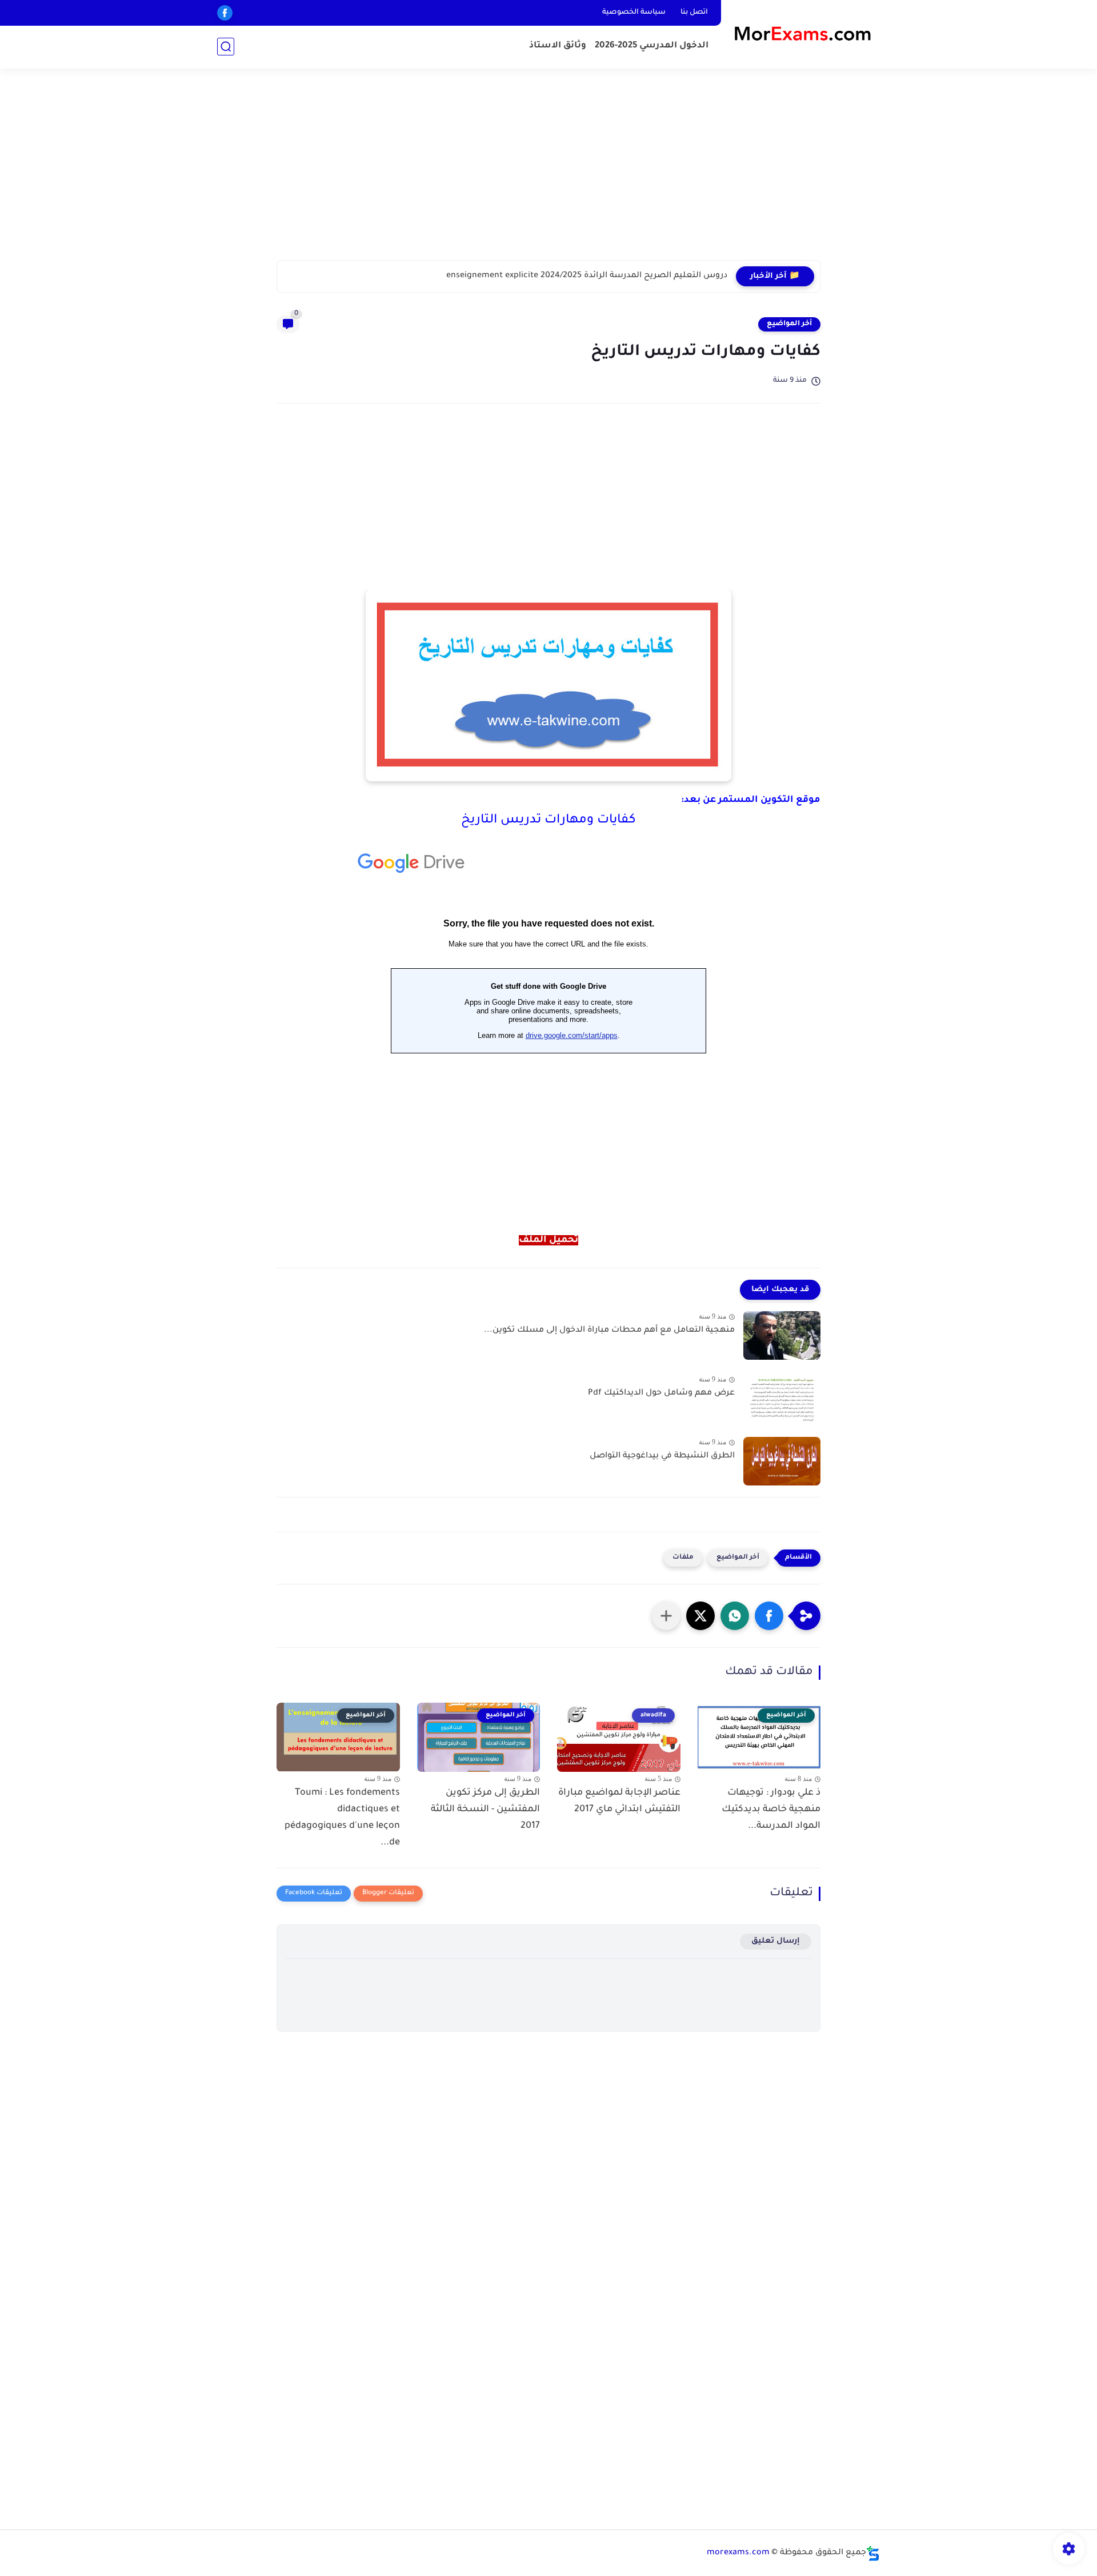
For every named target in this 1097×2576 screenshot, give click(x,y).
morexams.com (738, 2553)
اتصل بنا (694, 13)
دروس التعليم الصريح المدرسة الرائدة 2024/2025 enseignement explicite (587, 276)
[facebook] (225, 13)
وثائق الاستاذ (558, 46)
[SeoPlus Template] (873, 2553)
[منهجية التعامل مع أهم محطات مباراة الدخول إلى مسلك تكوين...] (782, 1335)
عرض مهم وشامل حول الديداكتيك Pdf (661, 1393)
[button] (769, 1616)
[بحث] (226, 47)
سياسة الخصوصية (634, 13)
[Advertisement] (548, 171)
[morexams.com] (803, 33)
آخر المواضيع (789, 324)
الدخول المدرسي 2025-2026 (652, 46)
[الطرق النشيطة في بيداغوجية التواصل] (782, 1461)
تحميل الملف (548, 1240)
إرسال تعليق (776, 1941)
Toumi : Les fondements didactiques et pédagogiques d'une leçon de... (342, 1818)
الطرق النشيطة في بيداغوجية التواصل (662, 1456)
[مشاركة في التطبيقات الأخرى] (666, 1616)
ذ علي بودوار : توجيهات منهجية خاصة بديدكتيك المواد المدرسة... (771, 1810)
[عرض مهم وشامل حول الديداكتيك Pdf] (782, 1398)
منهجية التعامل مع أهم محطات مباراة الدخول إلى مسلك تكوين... (609, 1331)
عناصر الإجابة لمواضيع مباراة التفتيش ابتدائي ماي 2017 (619, 1801)
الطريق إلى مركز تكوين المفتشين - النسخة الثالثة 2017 (485, 1810)
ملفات (683, 1558)
